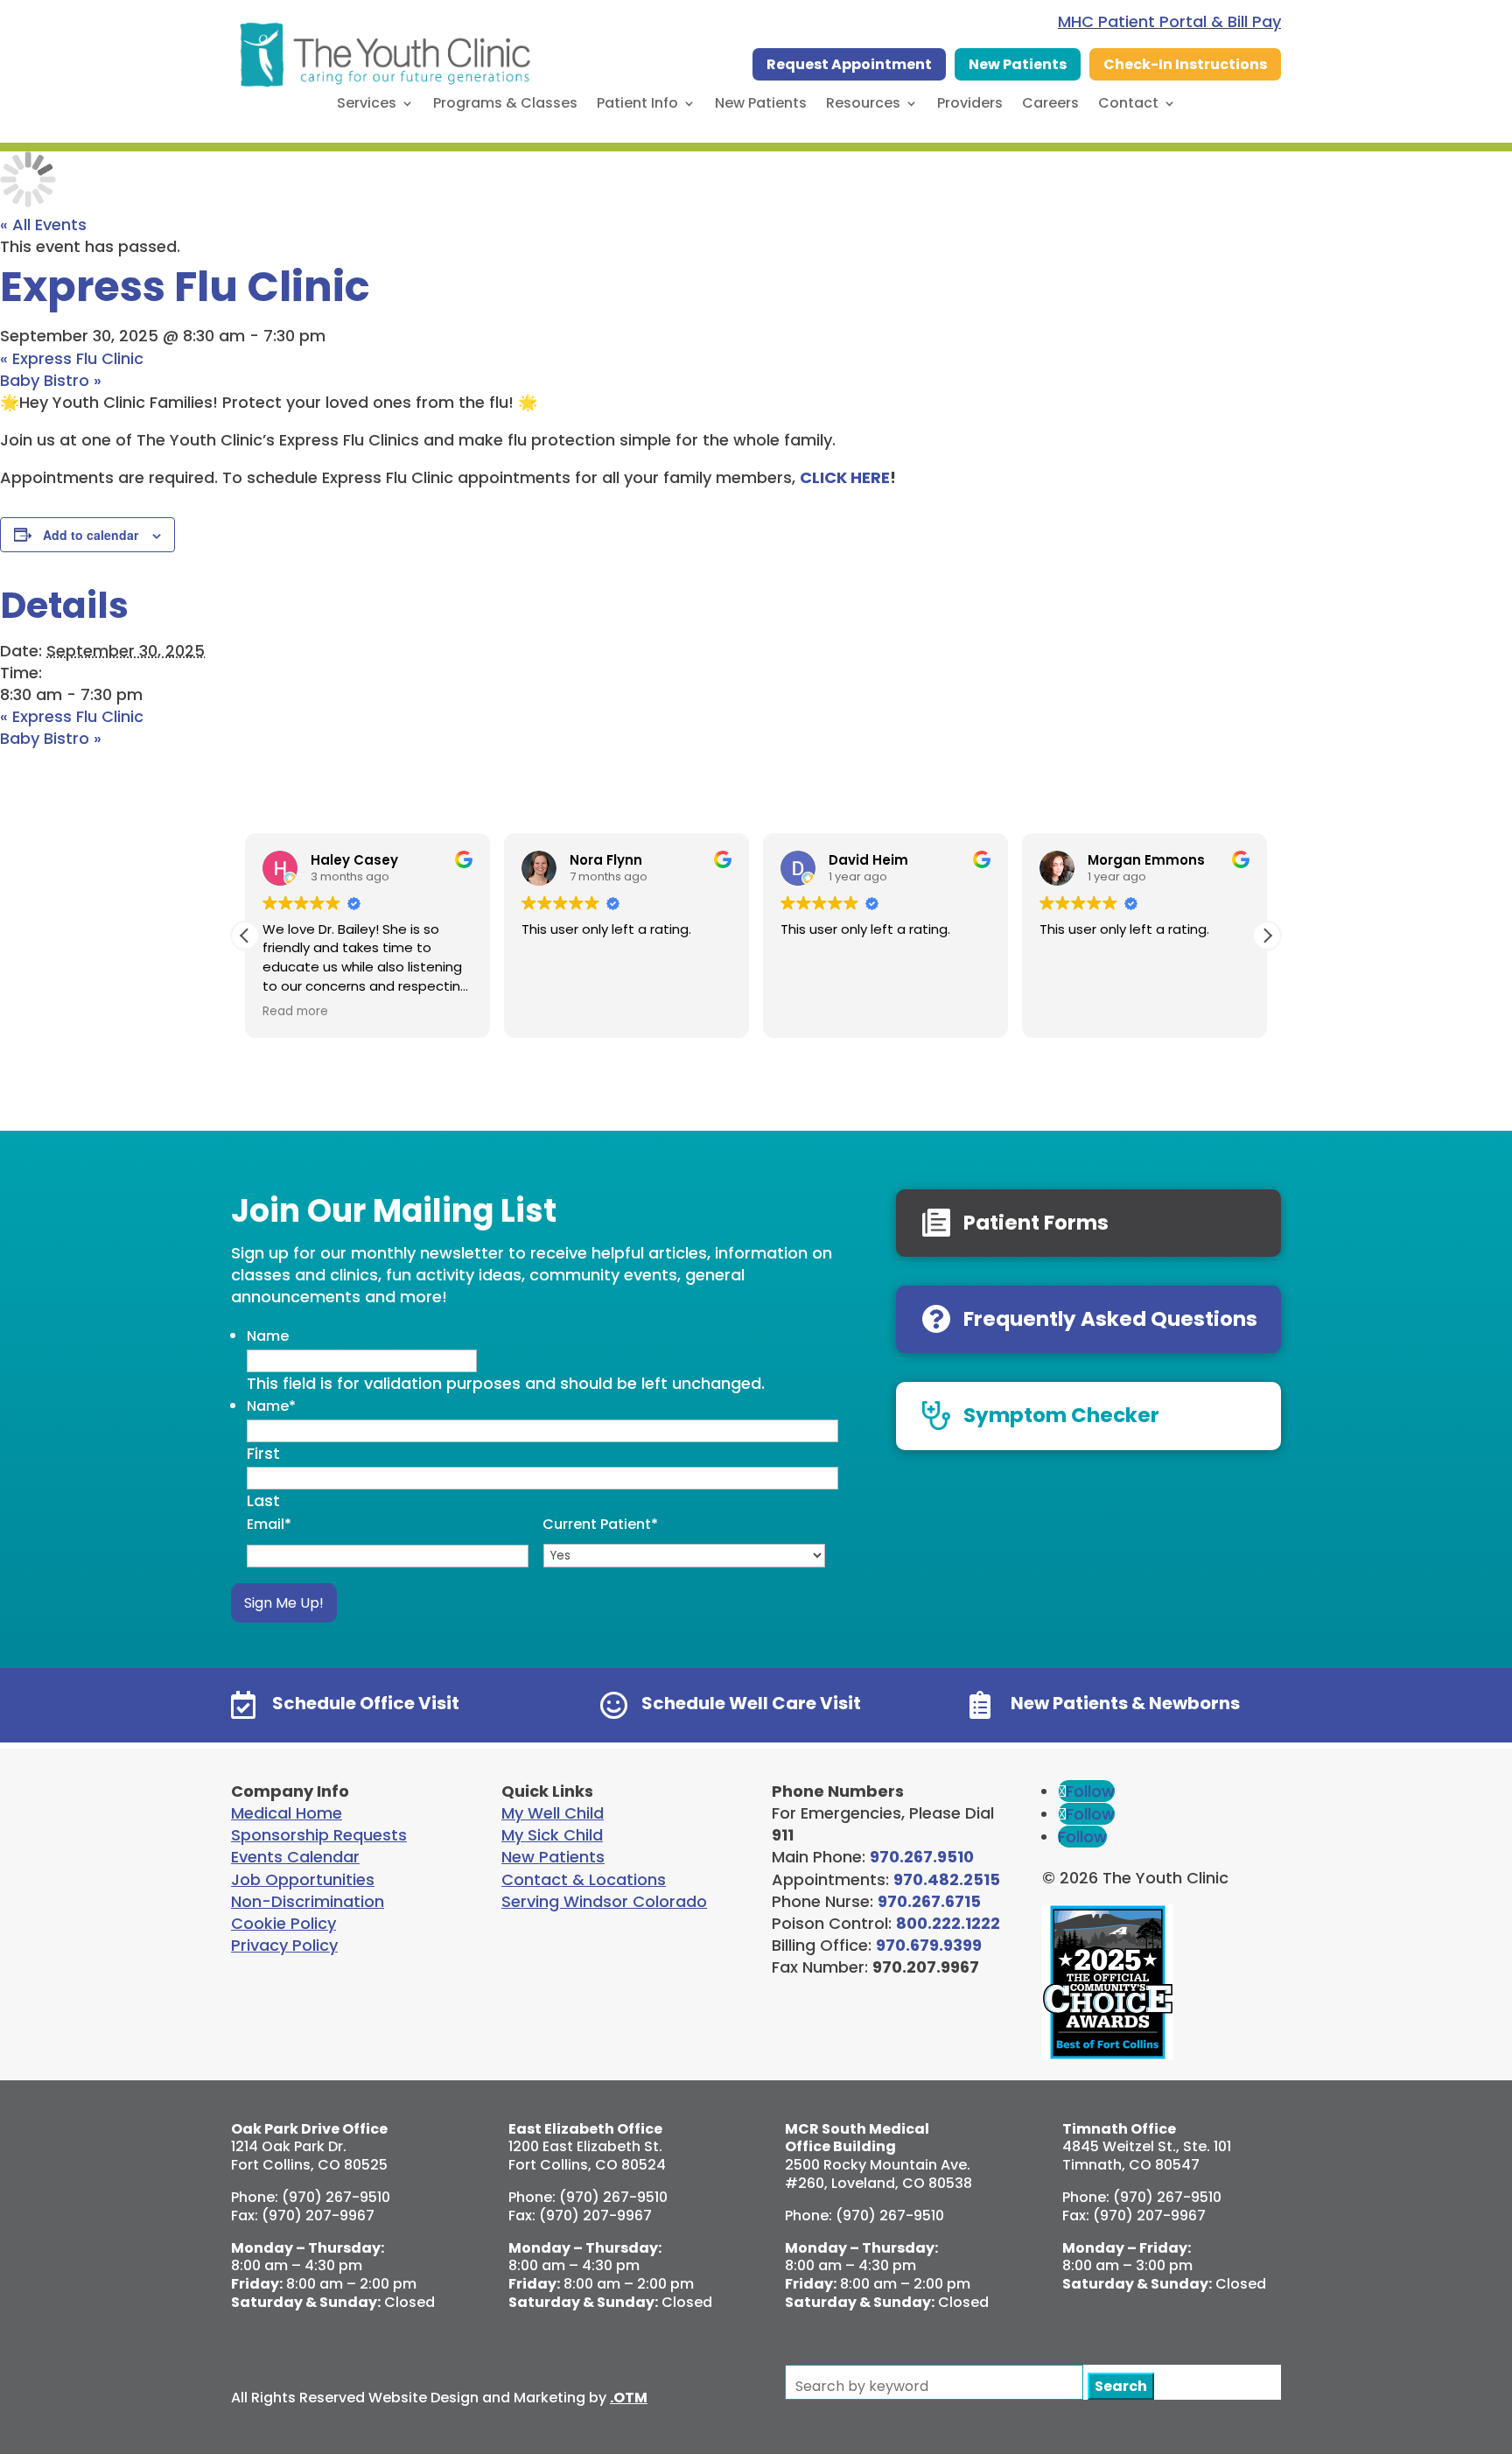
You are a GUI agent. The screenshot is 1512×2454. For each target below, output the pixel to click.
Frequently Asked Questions (1110, 1319)
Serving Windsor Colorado (604, 1901)
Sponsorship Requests (319, 1835)
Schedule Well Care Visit (751, 1703)
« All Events (43, 224)
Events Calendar (295, 1857)
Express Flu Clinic (72, 358)
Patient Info (637, 105)
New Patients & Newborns (1125, 1703)
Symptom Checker (1061, 1415)
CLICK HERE (845, 477)
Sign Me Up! (284, 1603)
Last (263, 1500)
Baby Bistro (51, 380)
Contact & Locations (584, 1879)
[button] (1267, 936)
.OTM (629, 2398)
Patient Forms (1036, 1223)
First (263, 1453)
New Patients (1018, 64)
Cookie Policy (283, 1923)
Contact (1128, 105)
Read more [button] (295, 1012)
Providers (970, 105)
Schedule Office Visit (366, 1703)
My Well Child (553, 1813)
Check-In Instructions (1185, 64)
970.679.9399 (929, 1945)
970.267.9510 (922, 1857)
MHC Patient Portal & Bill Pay (1169, 21)
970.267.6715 (929, 1901)
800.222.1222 (948, 1923)
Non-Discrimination (308, 1901)
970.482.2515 (947, 1879)
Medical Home (287, 1813)
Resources (863, 105)
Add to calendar (91, 535)
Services (367, 105)
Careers (1050, 105)
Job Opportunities (303, 1879)
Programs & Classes (505, 105)
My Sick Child (552, 1835)
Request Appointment (849, 64)
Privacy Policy (284, 1945)
